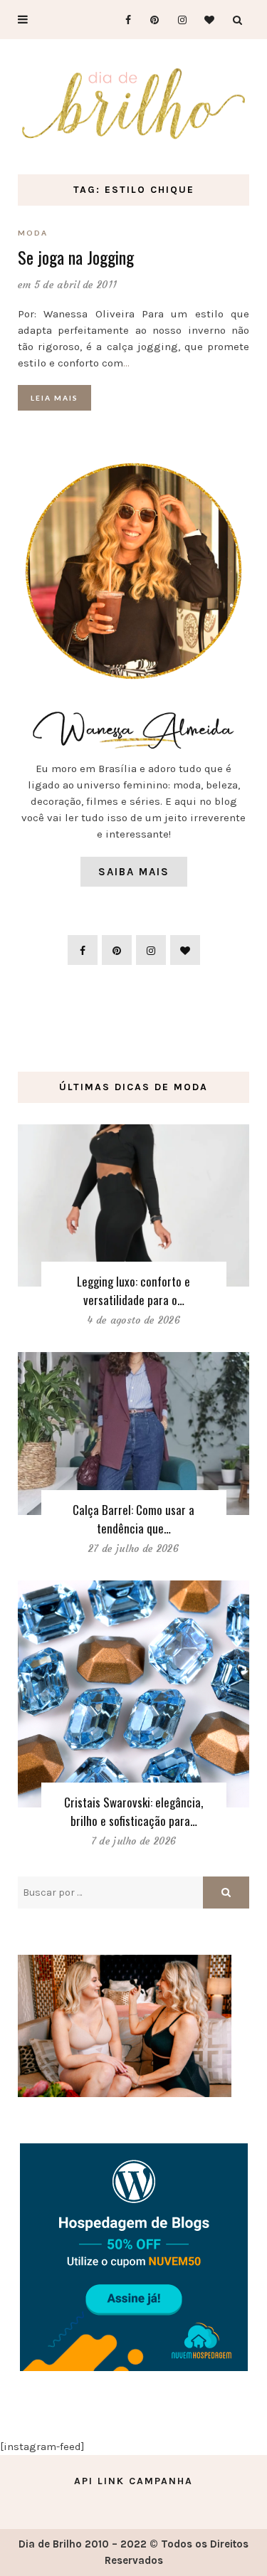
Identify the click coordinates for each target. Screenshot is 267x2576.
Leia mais (54, 398)
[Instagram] (178, 20)
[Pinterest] (150, 20)
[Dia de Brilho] (133, 104)
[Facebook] (122, 20)
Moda (33, 233)
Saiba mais (134, 872)
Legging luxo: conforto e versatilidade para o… (133, 1290)
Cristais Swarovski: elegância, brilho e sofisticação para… (133, 1811)
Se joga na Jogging (76, 257)
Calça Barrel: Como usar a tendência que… (133, 1519)
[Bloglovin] (205, 20)
